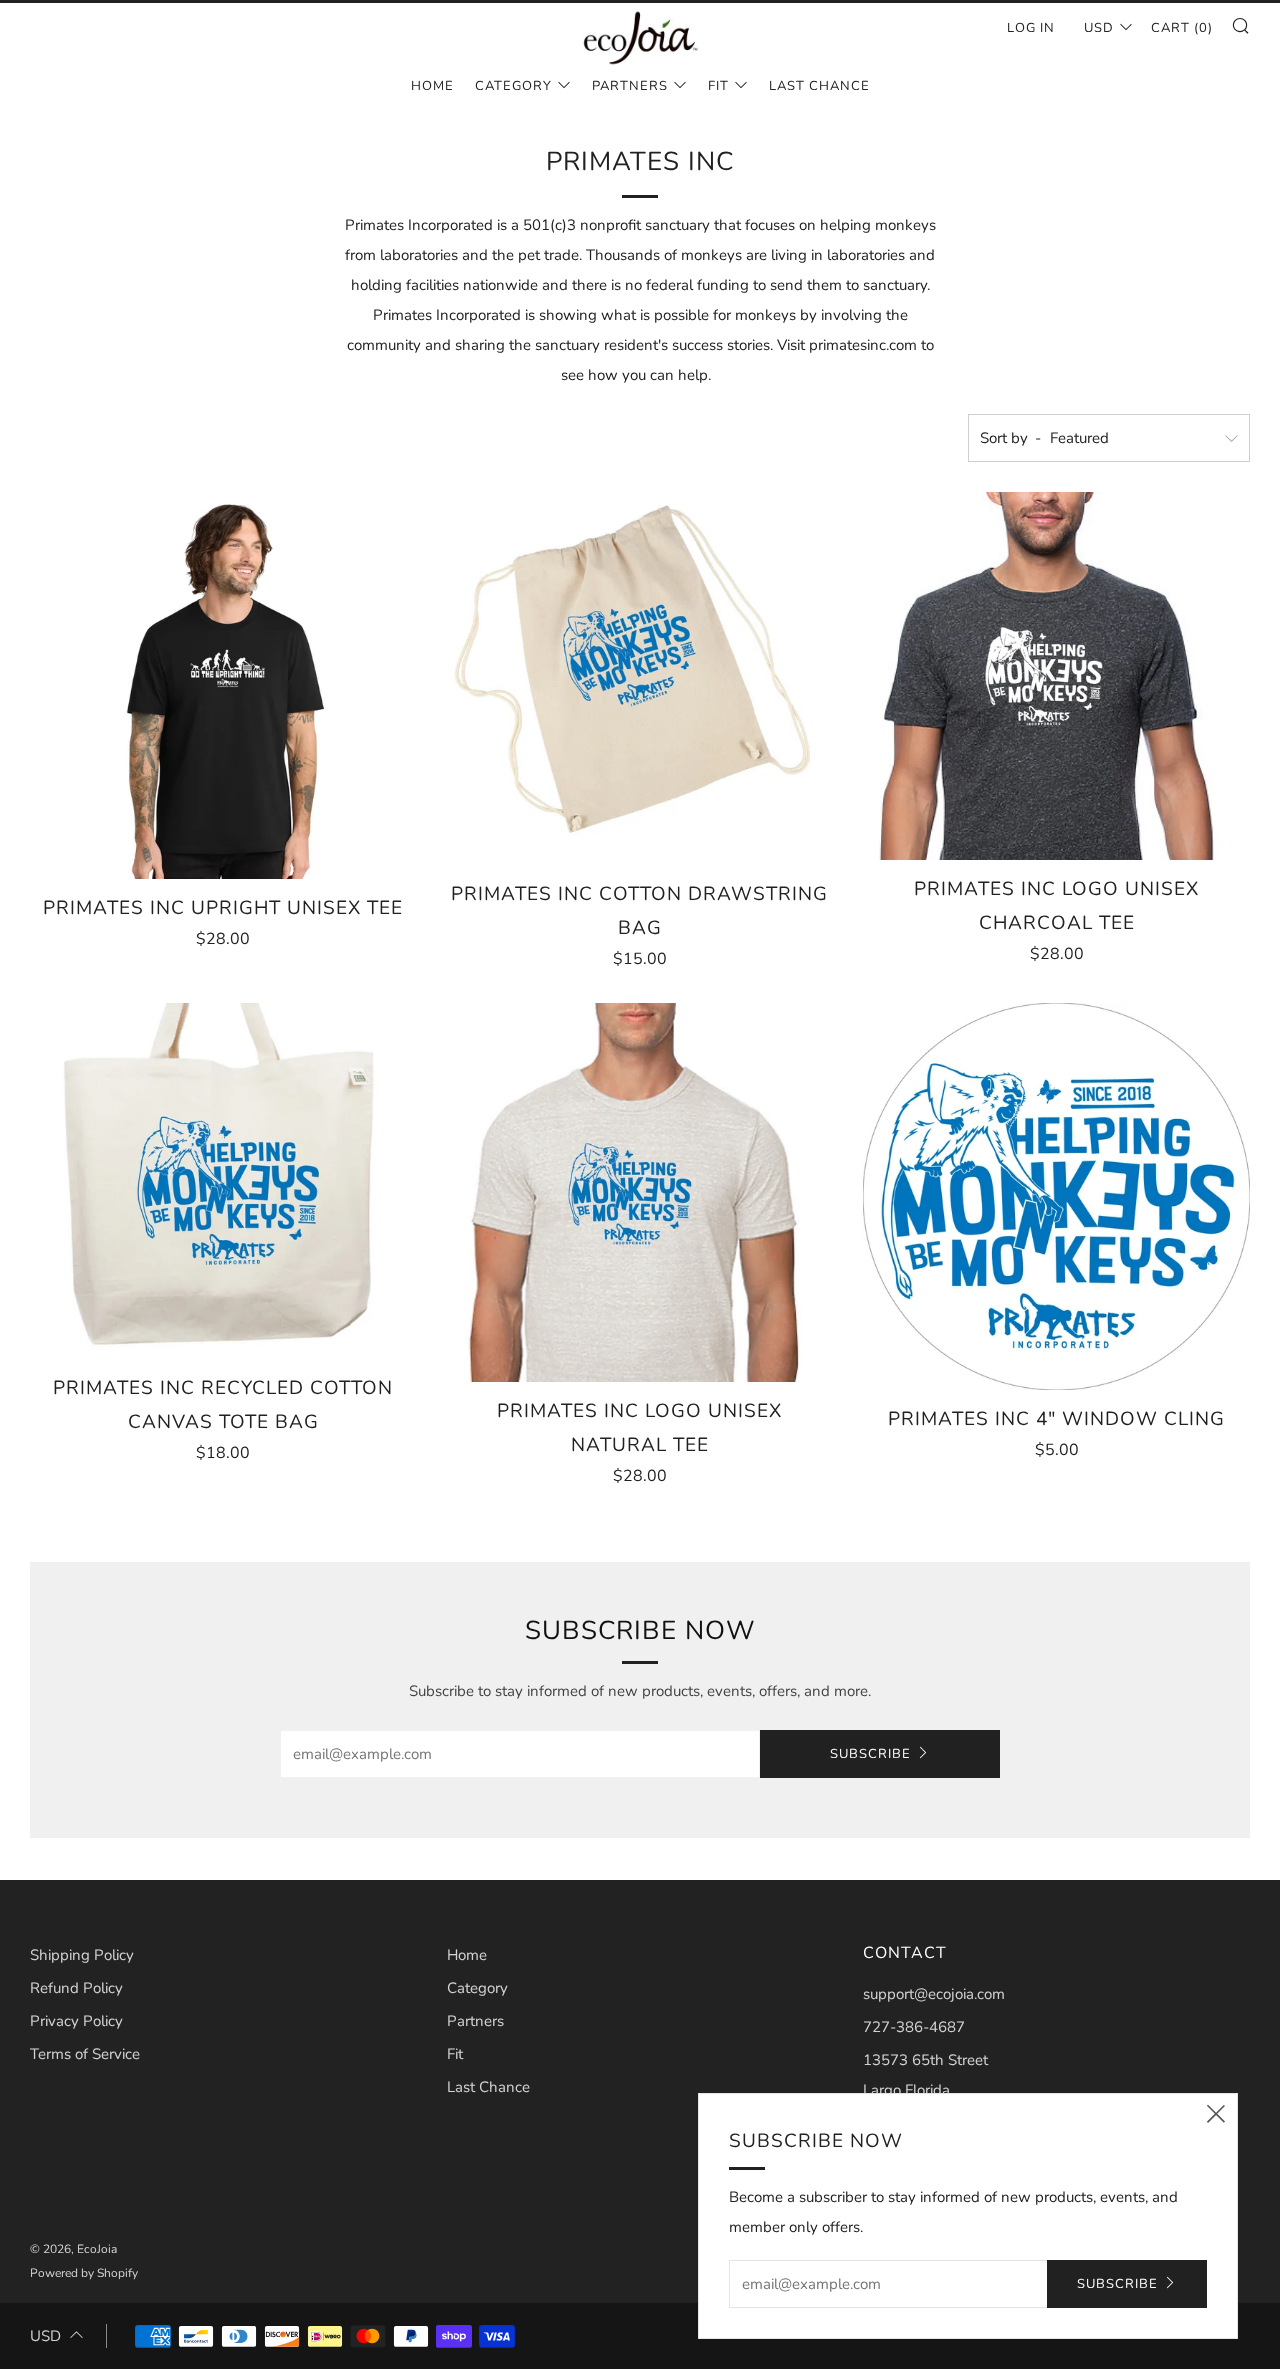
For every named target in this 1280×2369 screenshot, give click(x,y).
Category (513, 86)
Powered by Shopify (84, 2273)
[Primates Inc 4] (1056, 1196)
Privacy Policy (76, 2021)
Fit (718, 86)
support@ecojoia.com (934, 1994)
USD (1099, 28)
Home (432, 86)
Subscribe (870, 1754)
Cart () (1182, 28)
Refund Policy (76, 1988)
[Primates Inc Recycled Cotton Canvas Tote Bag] (223, 1181)
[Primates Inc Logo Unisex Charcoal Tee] (1056, 676)
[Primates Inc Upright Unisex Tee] (223, 685)
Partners (630, 86)
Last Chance (819, 86)
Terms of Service (85, 2054)
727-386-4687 (914, 2027)
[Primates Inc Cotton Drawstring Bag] (640, 678)
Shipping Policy (82, 1955)
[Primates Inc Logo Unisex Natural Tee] (640, 1192)
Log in (1031, 28)
